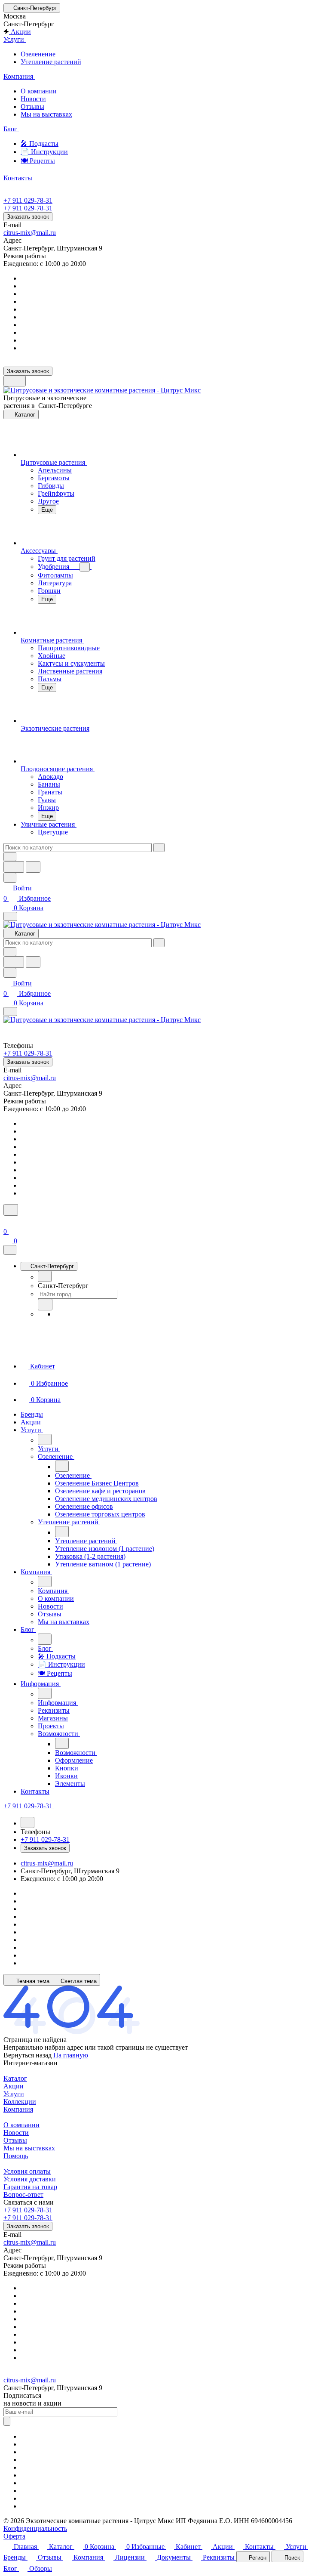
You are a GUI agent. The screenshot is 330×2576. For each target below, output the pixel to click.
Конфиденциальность (35, 2528)
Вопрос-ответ (23, 2195)
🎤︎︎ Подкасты (40, 144)
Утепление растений (51, 62)
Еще (47, 510)
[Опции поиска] (10, 857)
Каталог (15, 2078)
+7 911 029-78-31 (28, 200)
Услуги (14, 2094)
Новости (33, 99)
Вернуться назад (27, 2055)
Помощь (16, 2156)
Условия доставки (30, 2179)
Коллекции (20, 2102)
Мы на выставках (46, 114)
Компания (18, 2109)
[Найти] (33, 867)
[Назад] (45, 1276)
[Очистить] (159, 848)
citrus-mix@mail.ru (30, 233)
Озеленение (38, 54)
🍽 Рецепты (38, 161)
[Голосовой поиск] (14, 867)
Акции (14, 2086)
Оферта (14, 2536)
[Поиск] (11, 1210)
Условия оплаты (27, 2171)
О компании (39, 91)
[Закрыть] (10, 1250)
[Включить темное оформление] (15, 381)
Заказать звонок (28, 217)
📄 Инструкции (44, 152)
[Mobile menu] (10, 1012)
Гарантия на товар (30, 2187)
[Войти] (7, 1221)
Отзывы (32, 107)
